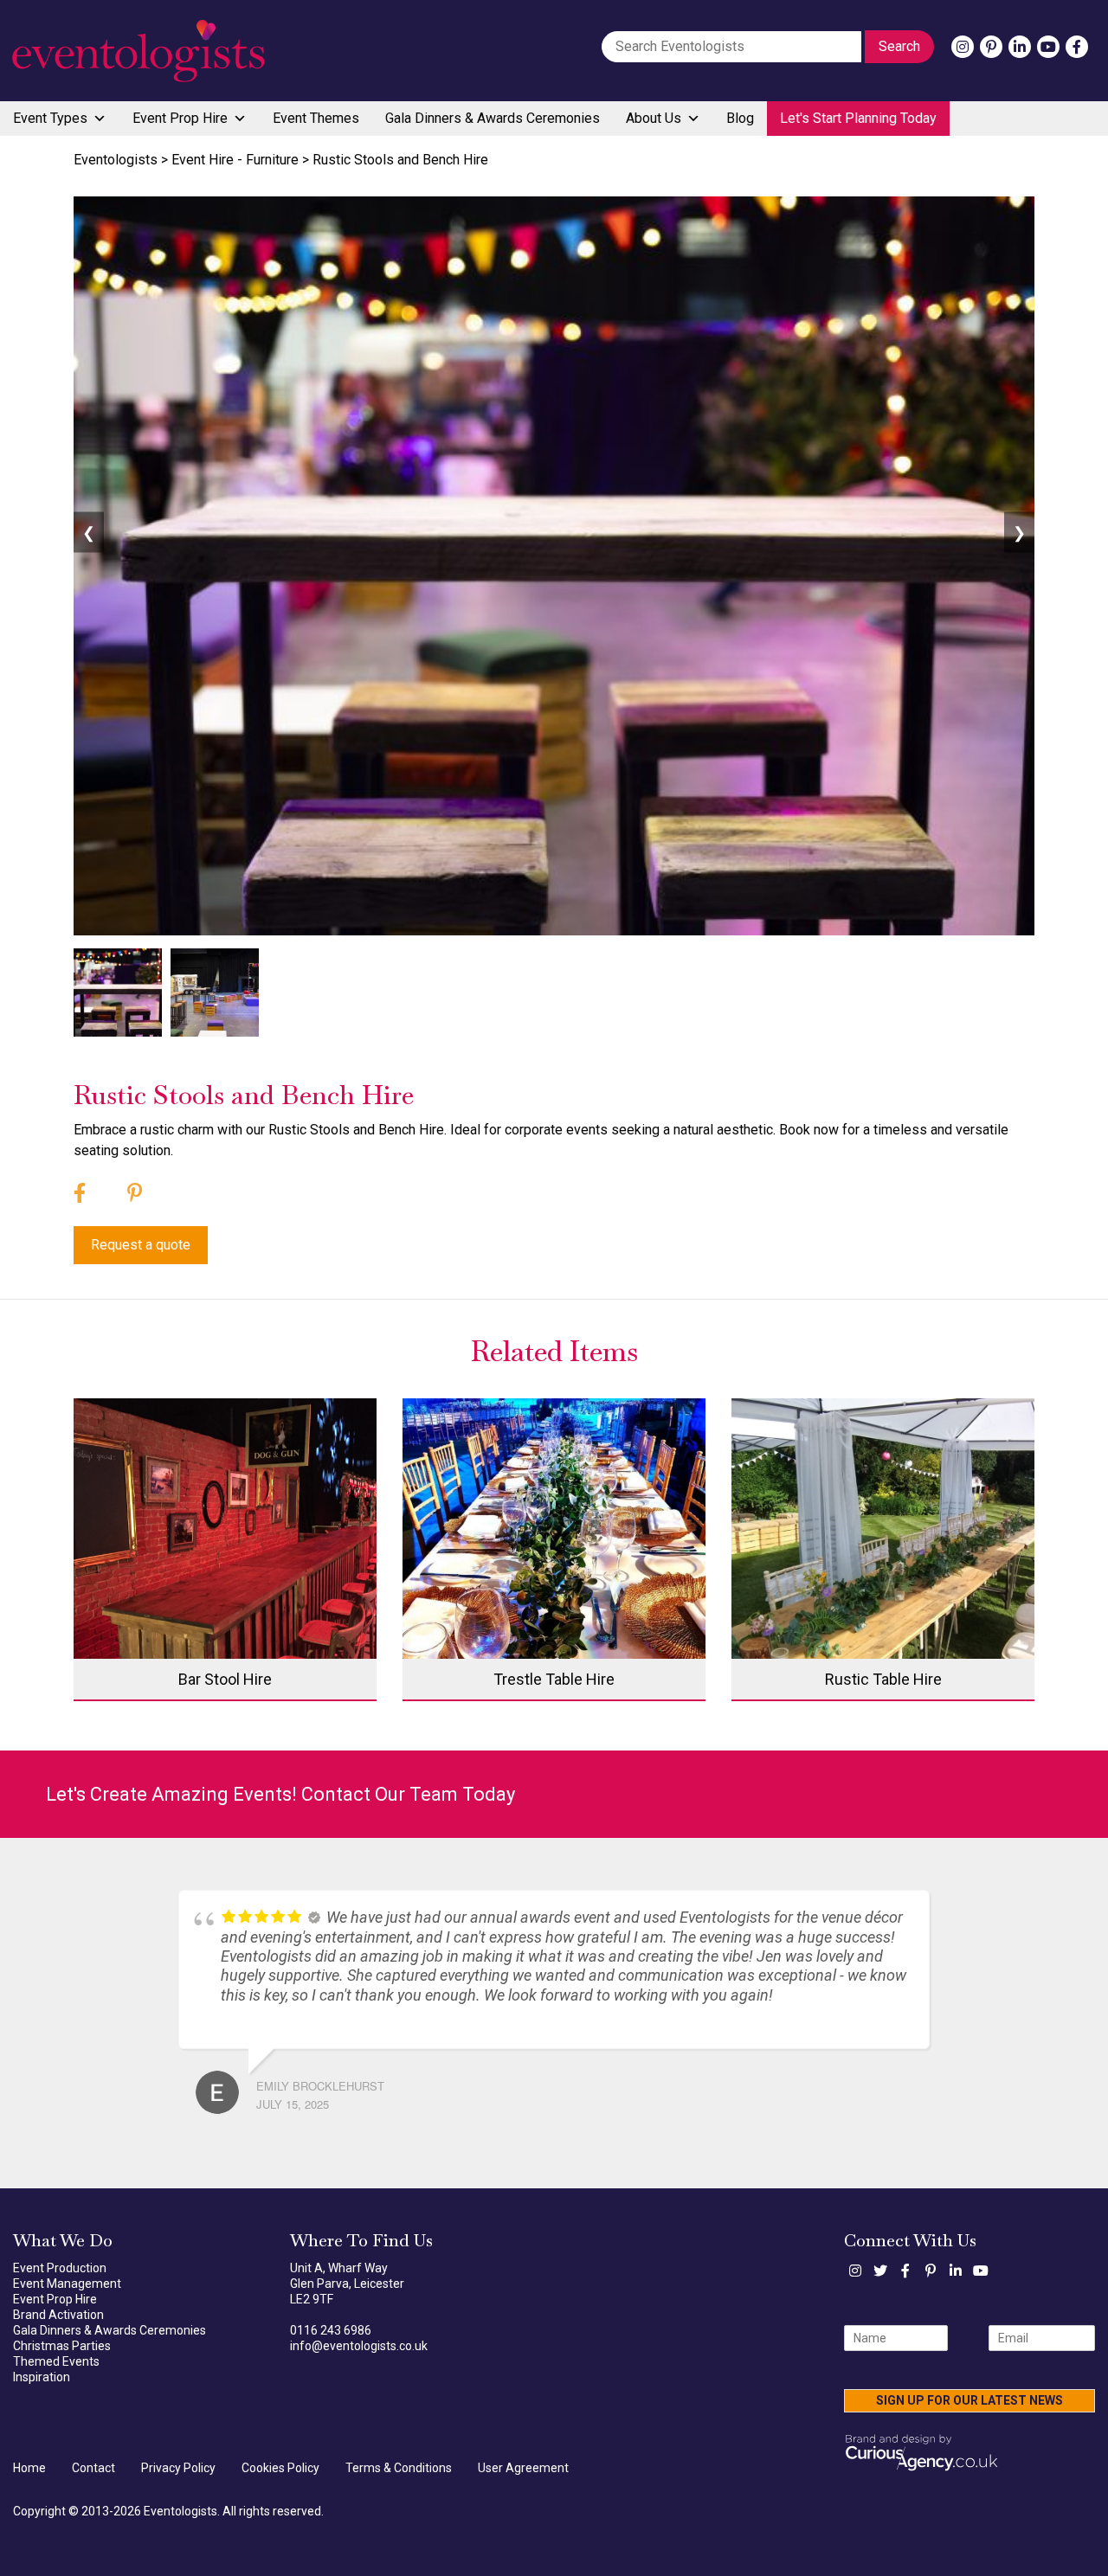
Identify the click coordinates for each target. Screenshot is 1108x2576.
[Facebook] (1077, 47)
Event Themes (316, 118)
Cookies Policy (280, 2475)
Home (29, 2475)
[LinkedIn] (1020, 47)
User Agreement (523, 2475)
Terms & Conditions (399, 2475)
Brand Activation (58, 2322)
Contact (93, 2475)
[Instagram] (963, 47)
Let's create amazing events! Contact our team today (280, 1794)
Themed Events (56, 2368)
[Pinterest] (991, 47)
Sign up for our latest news (969, 2407)
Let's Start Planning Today (858, 118)
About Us (654, 118)
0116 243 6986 (331, 2337)
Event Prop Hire (180, 118)
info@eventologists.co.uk (359, 2353)
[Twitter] (880, 2277)
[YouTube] (1048, 47)
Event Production (60, 2275)
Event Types (50, 118)
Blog (740, 118)
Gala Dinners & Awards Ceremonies (493, 118)
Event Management (67, 2290)
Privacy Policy (178, 2475)
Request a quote (141, 1245)
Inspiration (42, 2384)
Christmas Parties (62, 2353)
